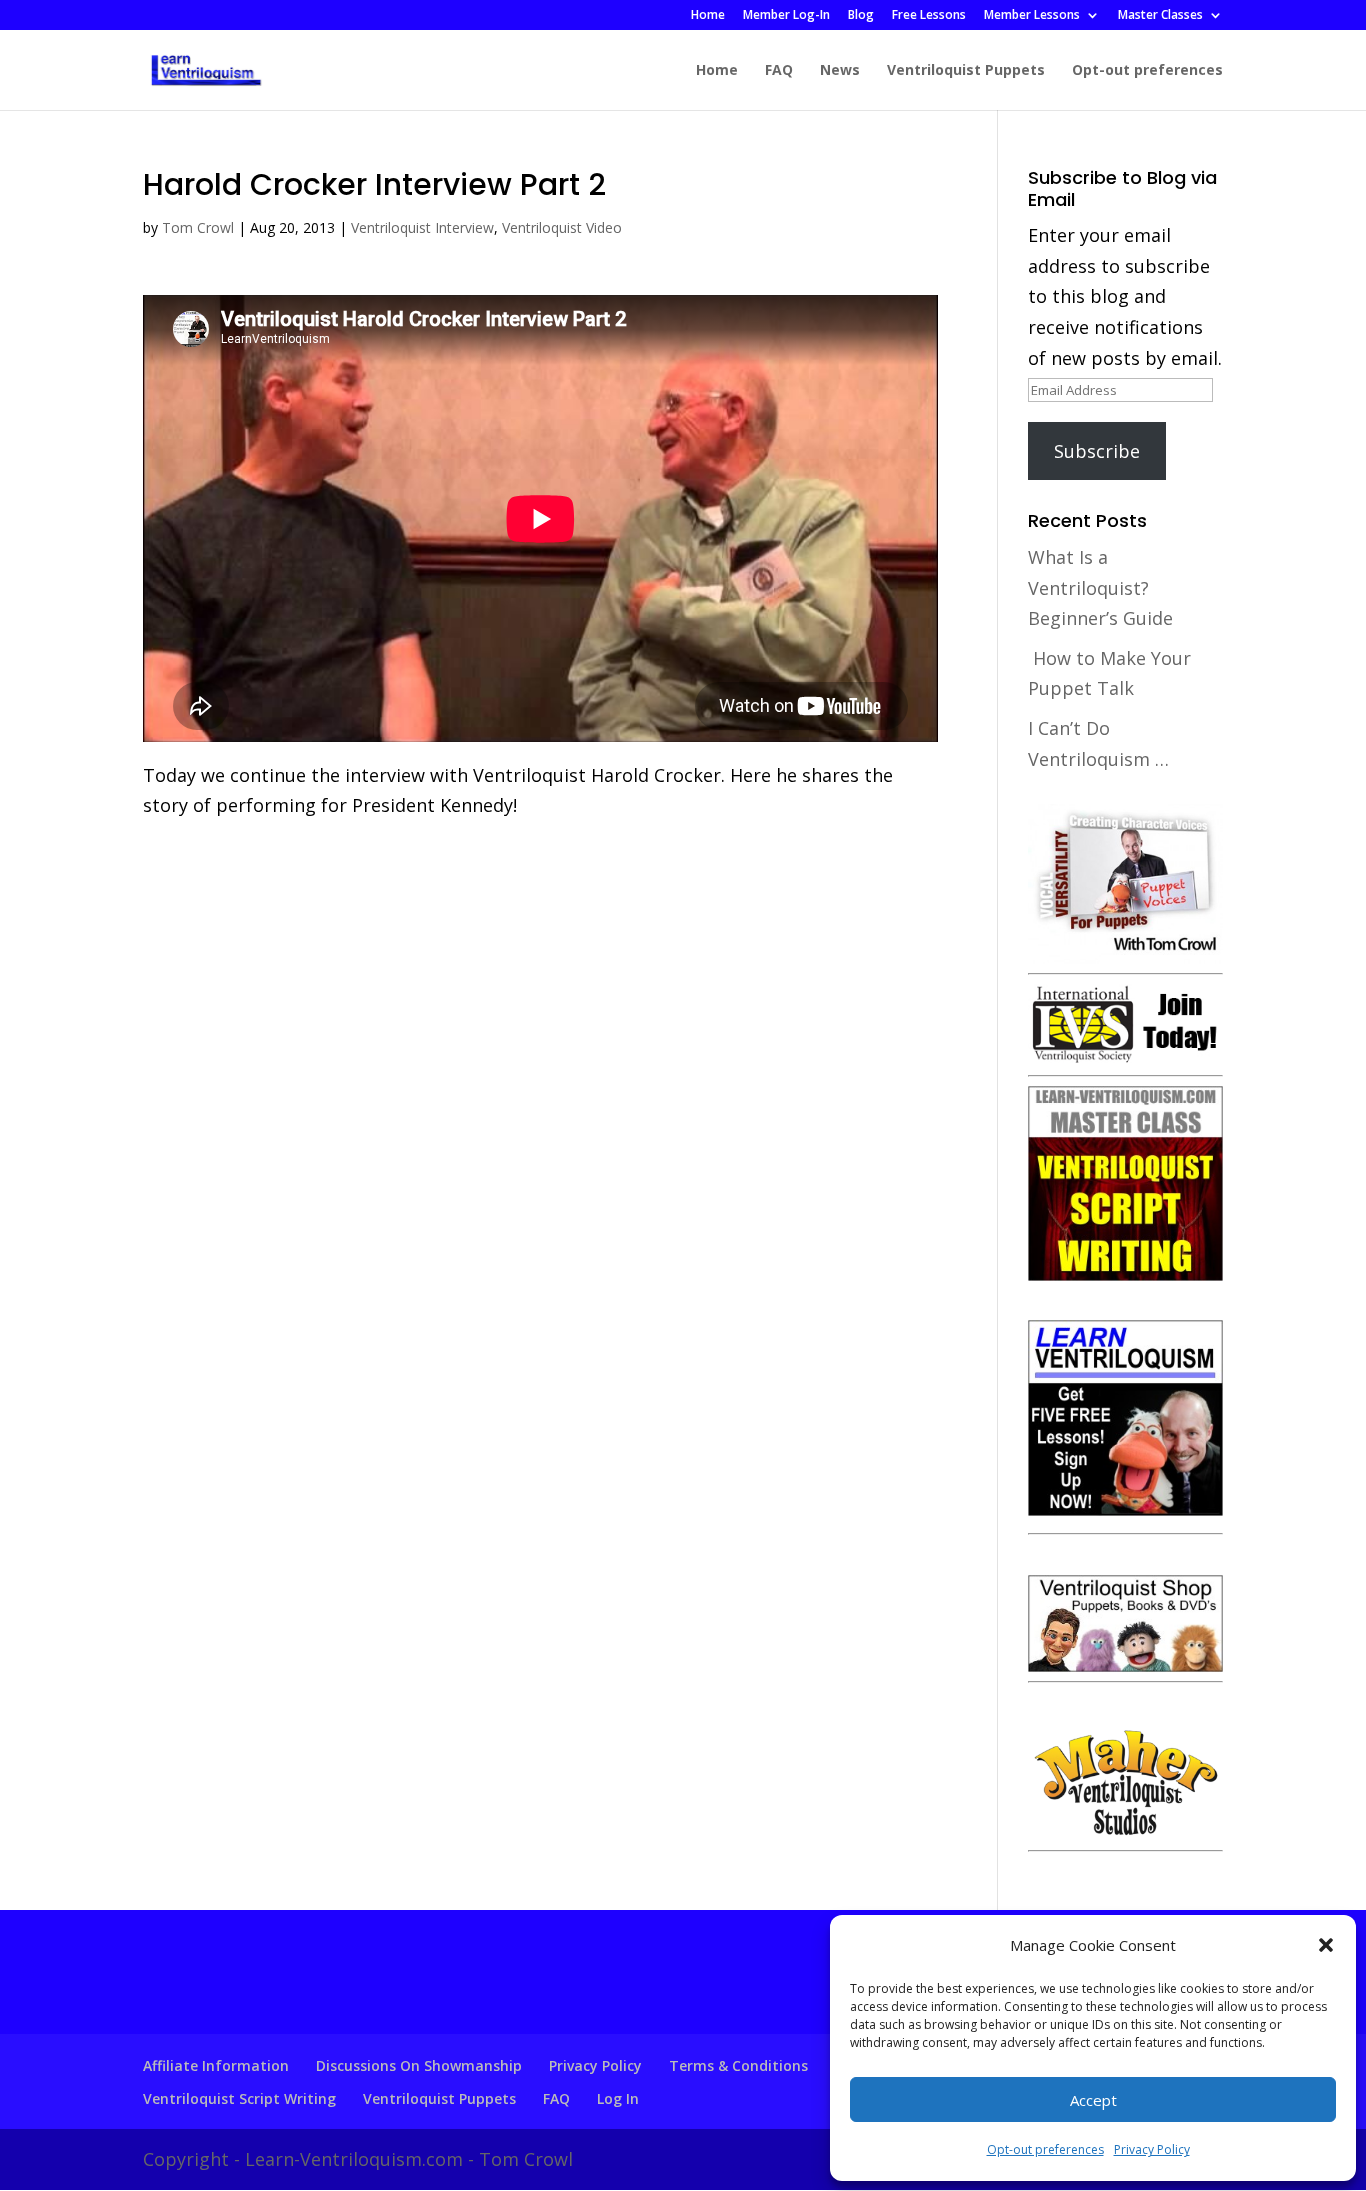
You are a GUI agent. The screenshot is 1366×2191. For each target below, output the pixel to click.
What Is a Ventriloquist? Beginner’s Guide (1100, 587)
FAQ (779, 71)
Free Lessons (929, 16)
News (840, 71)
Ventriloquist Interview (422, 227)
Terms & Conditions (738, 2065)
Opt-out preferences (1045, 2149)
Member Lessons (1032, 16)
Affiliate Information (216, 2065)
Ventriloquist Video (562, 227)
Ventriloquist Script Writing (239, 2098)
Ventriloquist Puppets (966, 71)
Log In (618, 2098)
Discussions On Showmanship (419, 2065)
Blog (861, 16)
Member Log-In (786, 16)
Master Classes (1160, 16)
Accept (1093, 2100)
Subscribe (1097, 451)
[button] (1326, 1945)
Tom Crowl (198, 227)
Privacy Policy (1152, 2149)
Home (708, 16)
